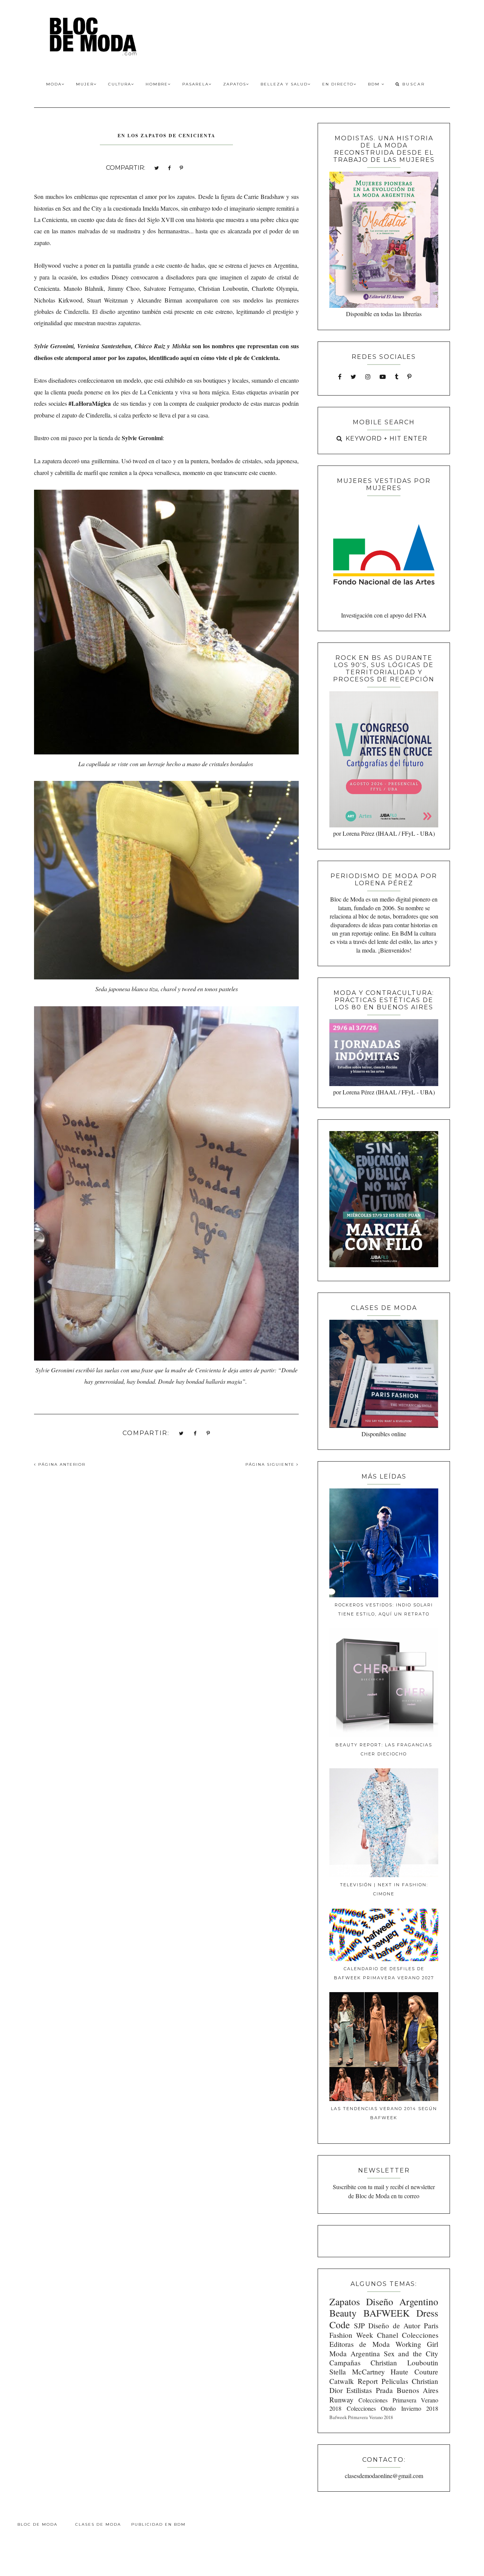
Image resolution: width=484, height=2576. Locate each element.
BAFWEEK (386, 2313)
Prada (384, 2390)
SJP (359, 2325)
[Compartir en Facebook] (169, 167)
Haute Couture (414, 2372)
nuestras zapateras (119, 323)
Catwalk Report (354, 2381)
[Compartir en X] (157, 167)
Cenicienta (208, 1370)
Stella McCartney (357, 2372)
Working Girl (417, 2344)
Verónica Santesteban (104, 346)
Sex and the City (411, 2353)
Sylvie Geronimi (54, 346)
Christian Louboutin (404, 2363)
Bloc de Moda (37, 2524)
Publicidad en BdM (158, 2524)
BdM (375, 84)
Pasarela (195, 84)
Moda (54, 84)
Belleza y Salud (284, 84)
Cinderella (76, 311)
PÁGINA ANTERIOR (61, 1464)
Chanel (388, 2335)
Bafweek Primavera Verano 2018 (361, 2417)
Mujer (85, 84)
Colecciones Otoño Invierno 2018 (392, 2408)
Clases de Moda (98, 2524)
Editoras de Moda (359, 2344)
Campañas (345, 2363)
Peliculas (395, 2381)
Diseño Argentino (402, 2301)
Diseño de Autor (394, 2325)
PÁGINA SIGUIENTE (271, 1464)
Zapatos (235, 84)
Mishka (181, 346)
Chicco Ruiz (150, 346)
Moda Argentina (355, 2353)
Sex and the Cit (81, 208)
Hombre (157, 84)
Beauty (343, 2313)
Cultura (120, 84)
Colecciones (420, 2335)
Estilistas (359, 2390)
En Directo (338, 84)
